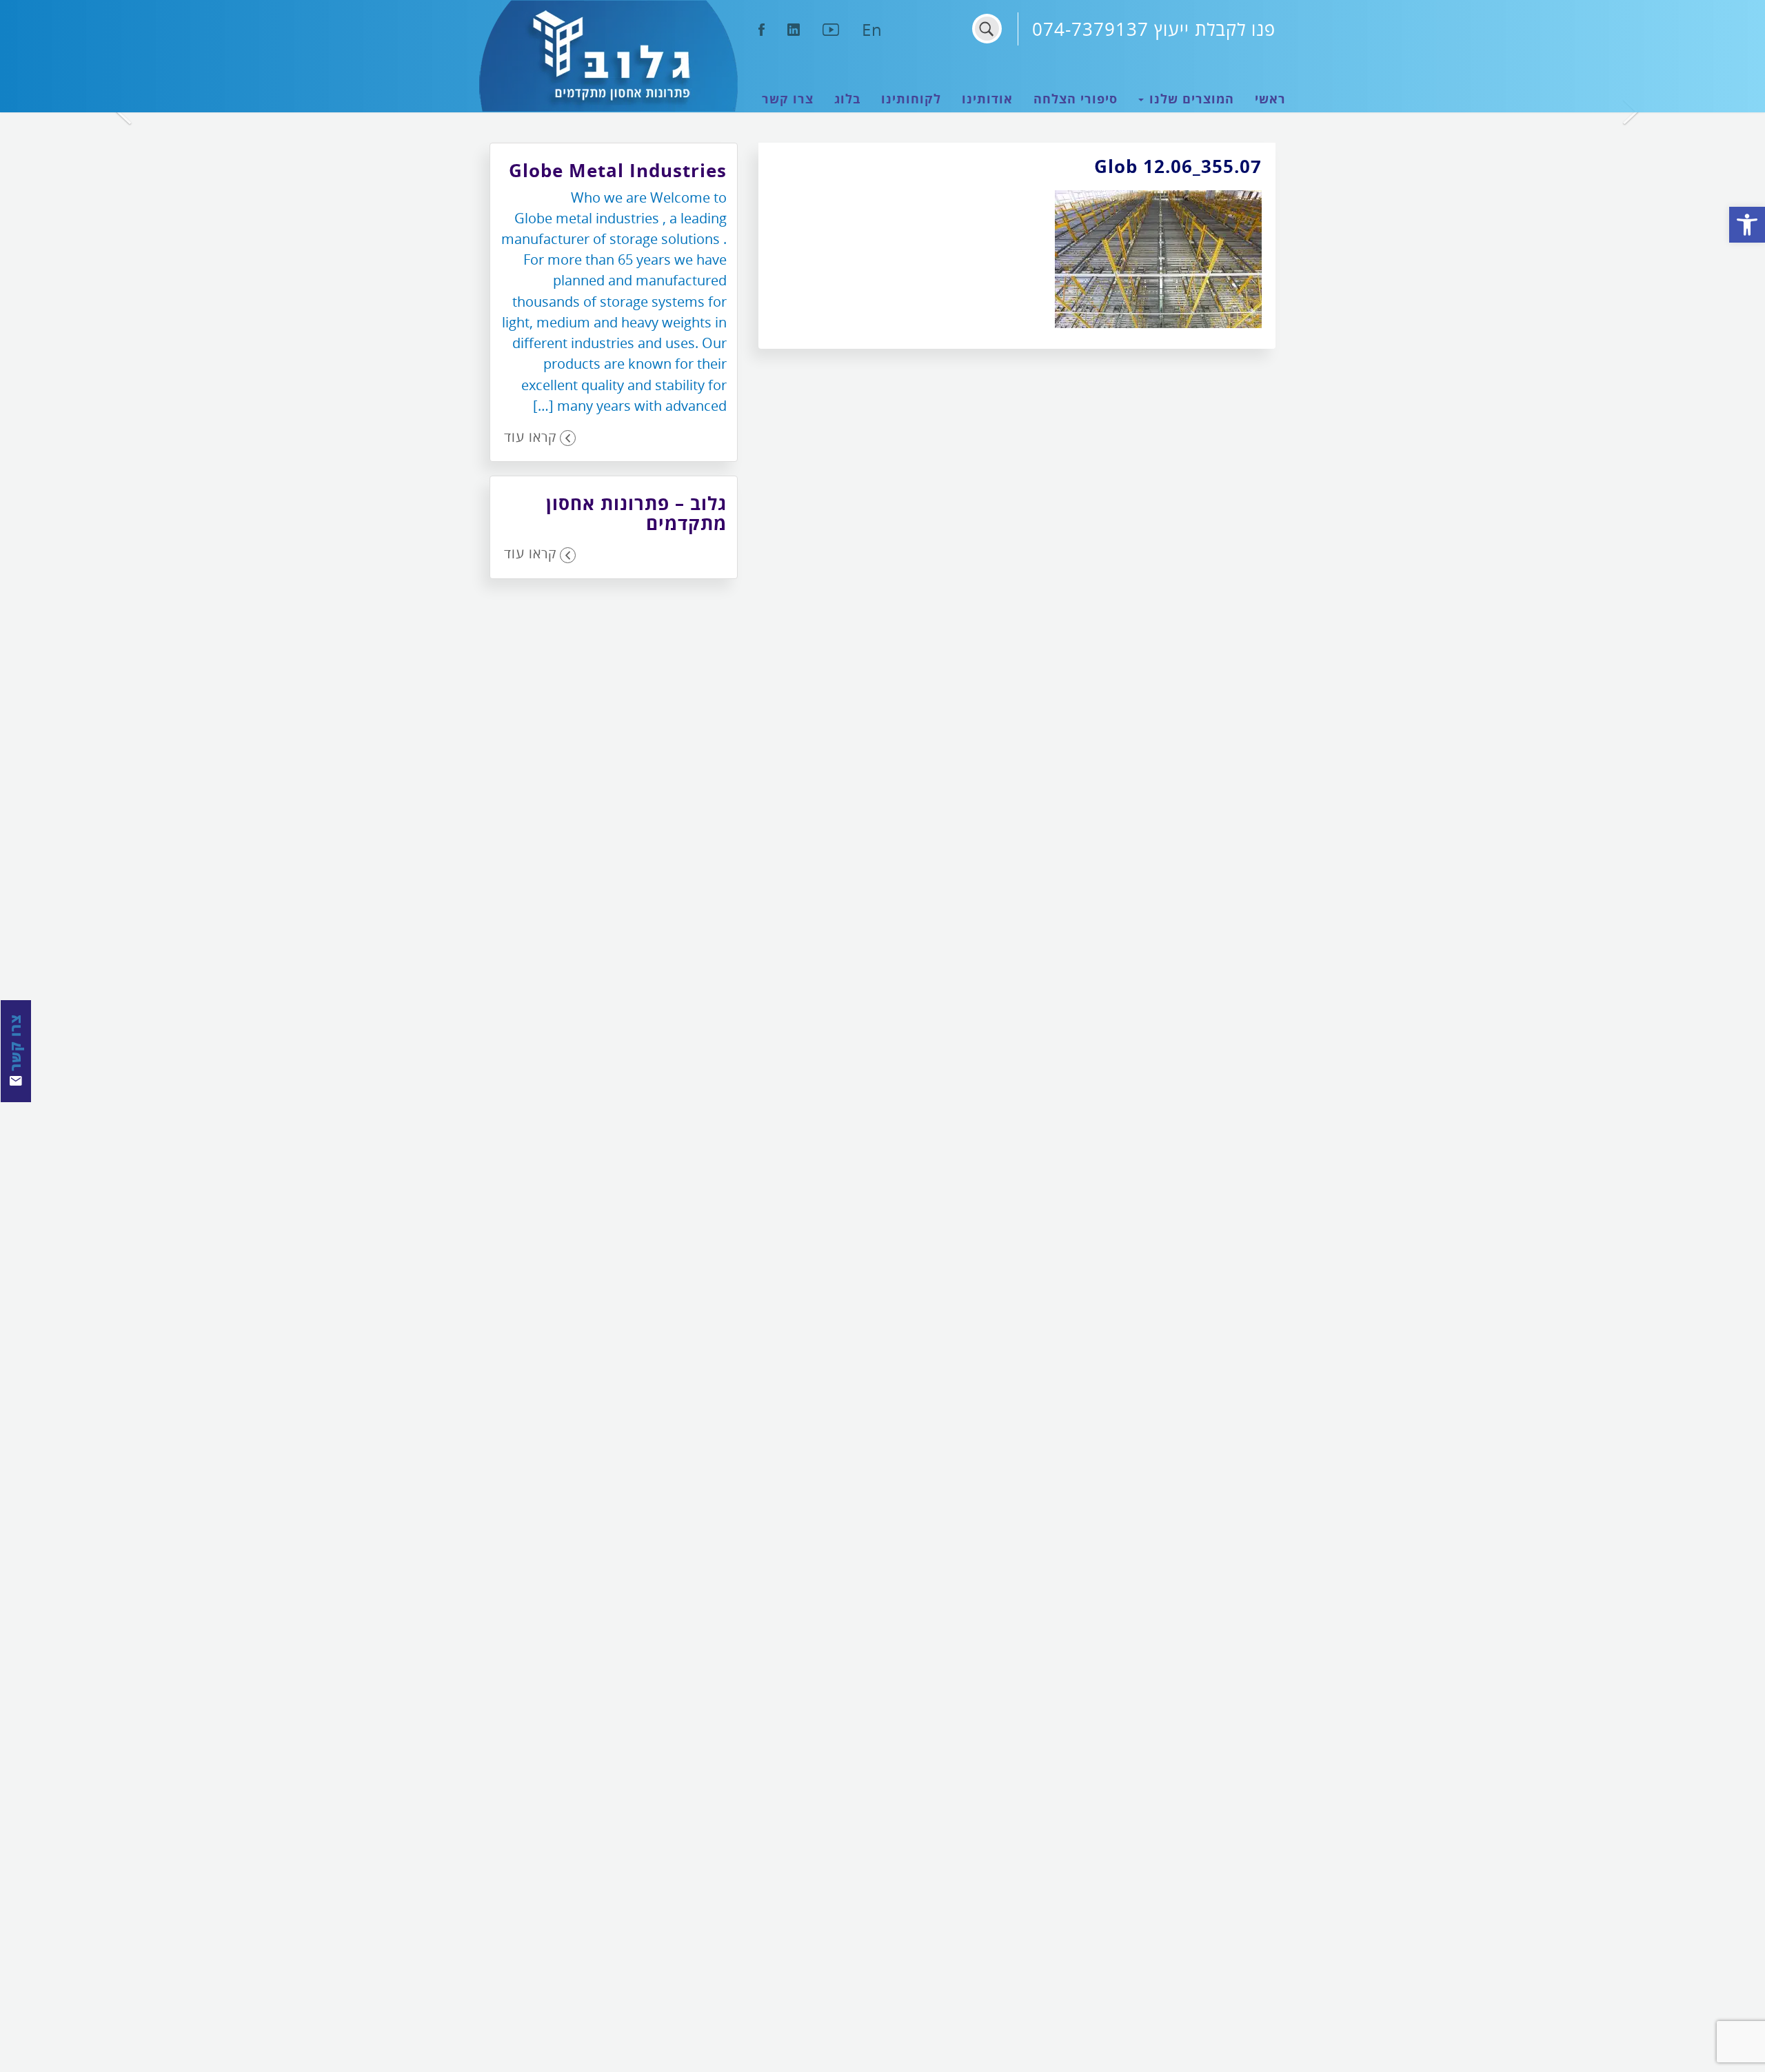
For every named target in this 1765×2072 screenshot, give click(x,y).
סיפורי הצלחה (1076, 99)
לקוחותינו (911, 99)
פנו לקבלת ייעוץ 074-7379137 (1154, 29)
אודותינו (987, 99)
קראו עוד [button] (530, 437)
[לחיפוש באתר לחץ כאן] (987, 29)
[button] (1747, 225)
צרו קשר (788, 99)
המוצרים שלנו (1190, 99)
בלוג (847, 99)
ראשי (1270, 99)
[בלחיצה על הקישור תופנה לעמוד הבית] (608, 56)
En (872, 29)
